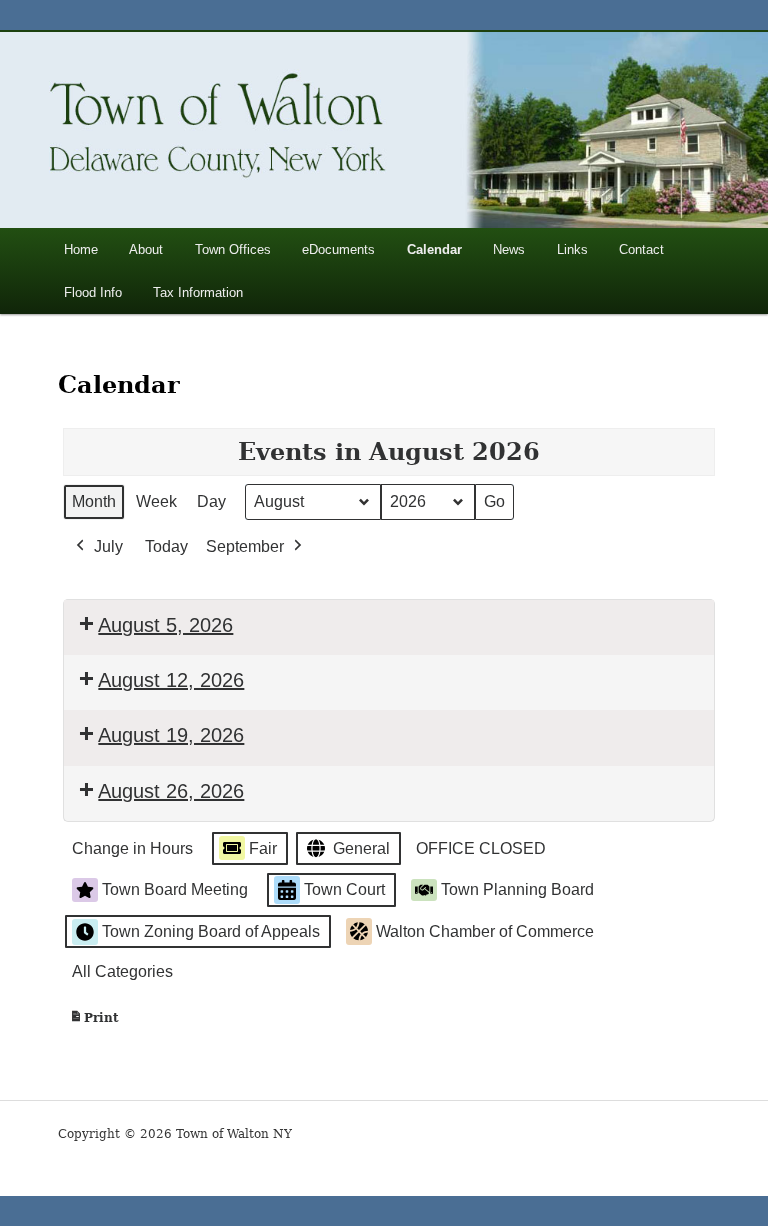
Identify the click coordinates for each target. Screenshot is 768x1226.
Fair (263, 848)
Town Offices (233, 249)
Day (211, 501)
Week (156, 501)
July (108, 546)
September (245, 546)
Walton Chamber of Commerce (485, 931)
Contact (641, 249)
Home (81, 249)
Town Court (344, 889)
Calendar (434, 249)
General (361, 848)
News (509, 249)
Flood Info (93, 292)
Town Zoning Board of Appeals (211, 931)
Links (572, 249)
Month (94, 501)
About (146, 249)
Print (94, 1022)
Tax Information (198, 292)
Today (166, 546)
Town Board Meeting (175, 889)
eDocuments (338, 249)
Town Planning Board (517, 889)
